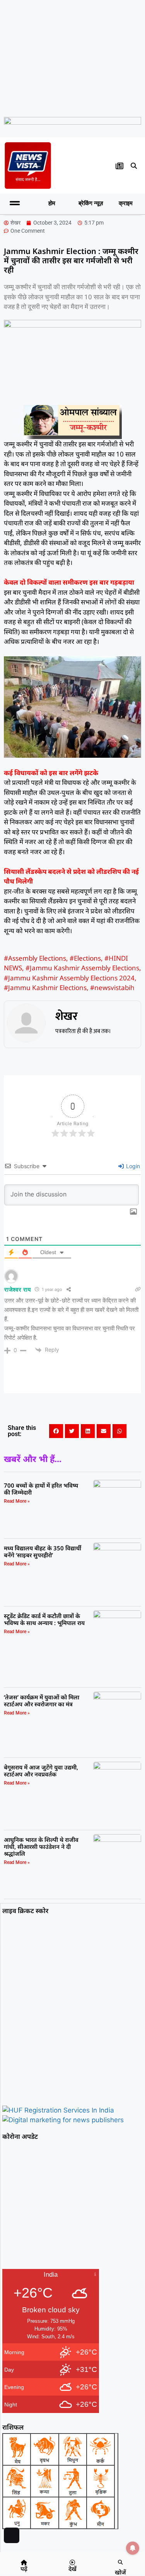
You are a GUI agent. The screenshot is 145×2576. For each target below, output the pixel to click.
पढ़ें (24, 2569)
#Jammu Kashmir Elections (45, 988)
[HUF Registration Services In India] (58, 2110)
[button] (134, 166)
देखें (72, 2569)
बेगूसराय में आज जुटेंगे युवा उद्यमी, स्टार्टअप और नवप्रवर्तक (41, 1771)
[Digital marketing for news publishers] (63, 2120)
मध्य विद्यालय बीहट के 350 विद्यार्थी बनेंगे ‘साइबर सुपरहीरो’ (43, 1551)
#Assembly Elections (35, 958)
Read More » (17, 1501)
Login (132, 1166)
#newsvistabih (112, 988)
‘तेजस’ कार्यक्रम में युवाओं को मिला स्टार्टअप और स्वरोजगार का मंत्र (42, 1701)
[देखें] (72, 2562)
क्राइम (126, 203)
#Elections (85, 958)
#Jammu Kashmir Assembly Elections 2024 (69, 978)
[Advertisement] (72, 57)
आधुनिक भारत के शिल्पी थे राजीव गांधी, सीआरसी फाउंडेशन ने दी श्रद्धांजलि (41, 1847)
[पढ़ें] (24, 2562)
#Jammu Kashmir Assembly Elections (82, 968)
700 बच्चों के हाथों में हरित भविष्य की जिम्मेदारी (41, 1489)
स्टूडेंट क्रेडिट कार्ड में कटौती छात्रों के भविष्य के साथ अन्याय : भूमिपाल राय (44, 1619)
